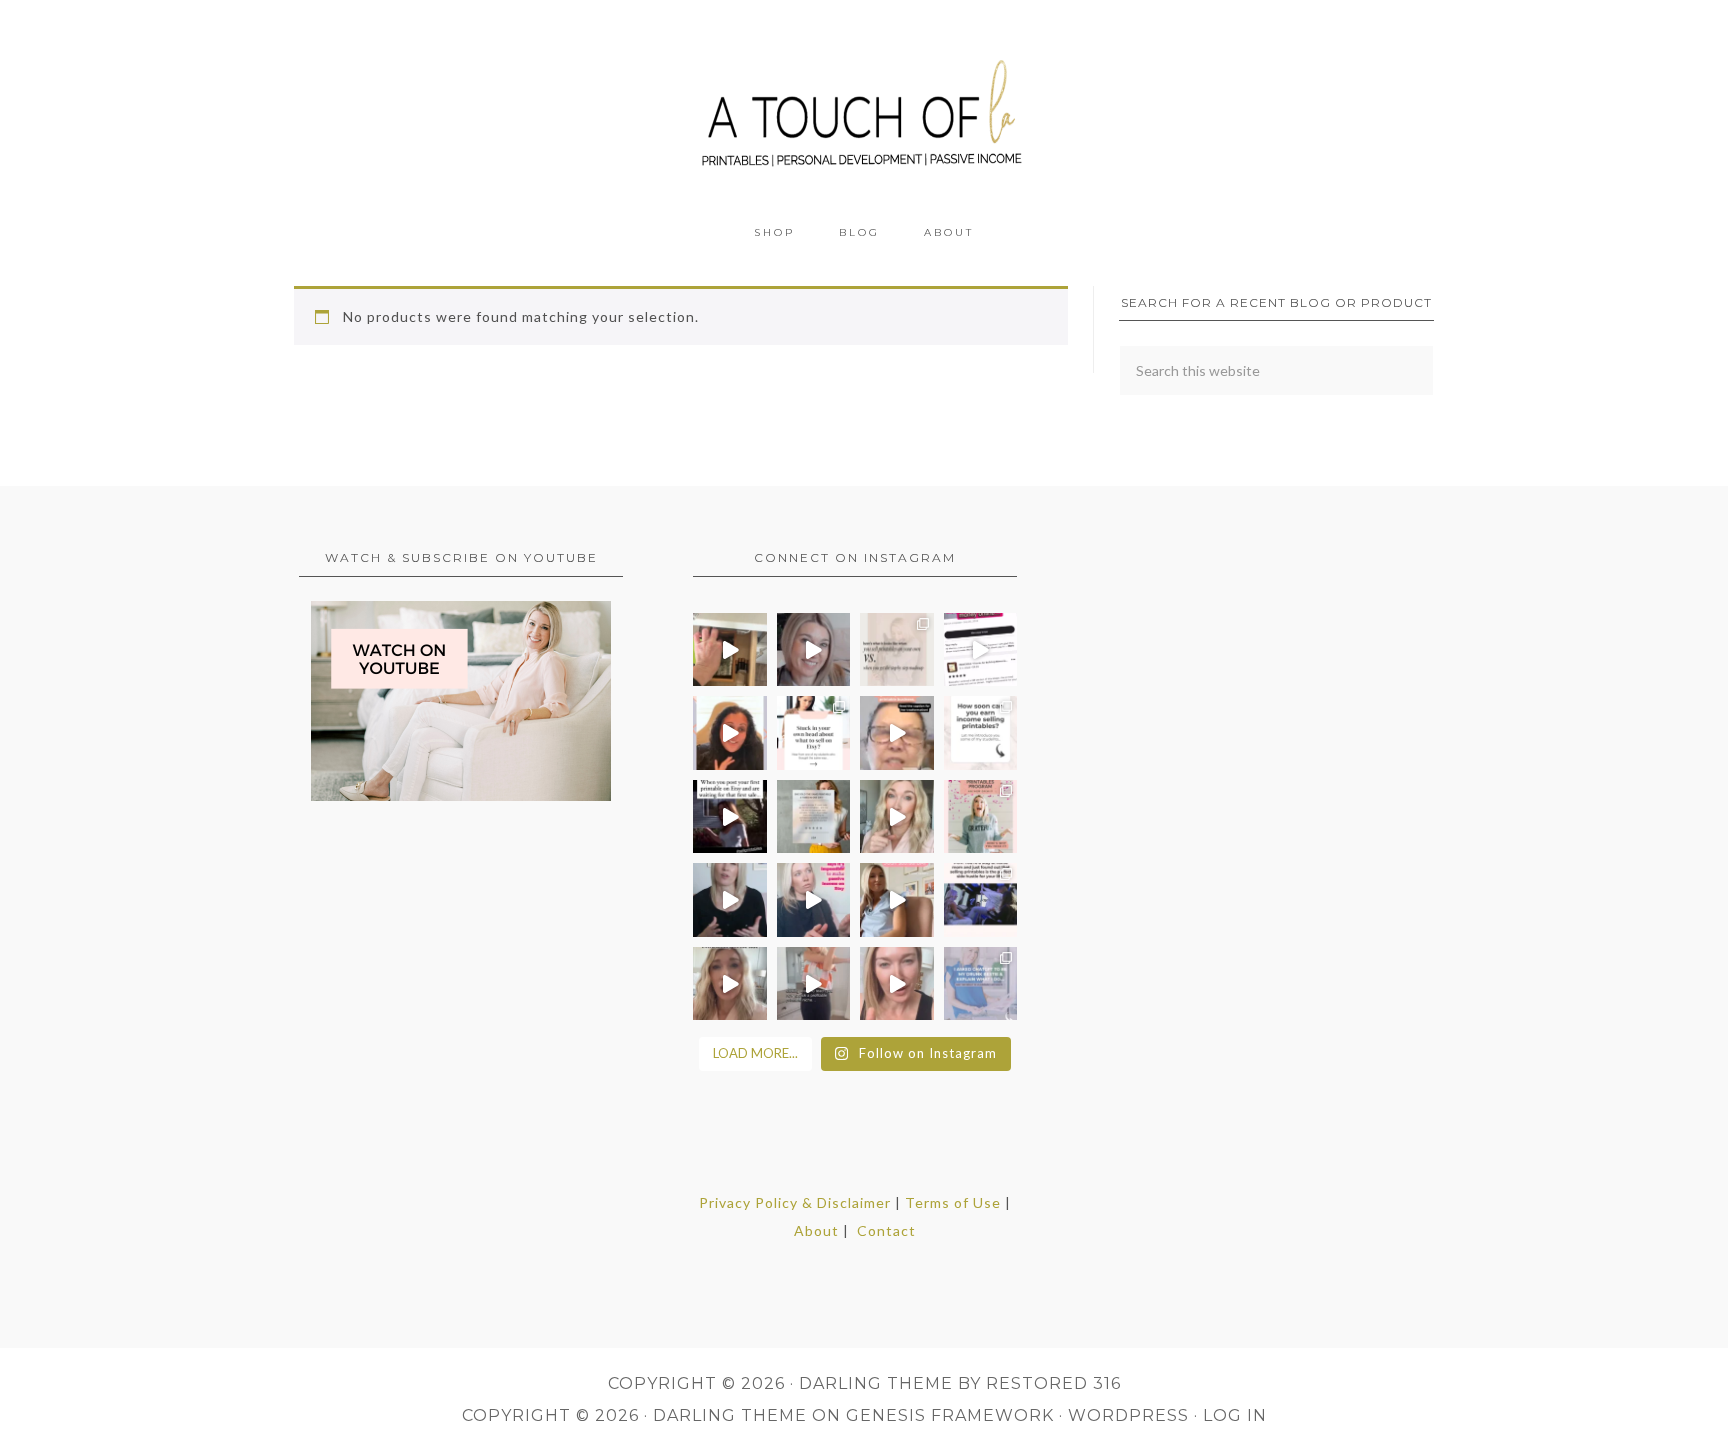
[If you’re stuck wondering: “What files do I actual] (730, 900)
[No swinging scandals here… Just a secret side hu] (981, 900)
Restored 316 (1053, 1383)
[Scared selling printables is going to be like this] (730, 817)
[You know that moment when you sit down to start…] (814, 733)
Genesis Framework (950, 1415)
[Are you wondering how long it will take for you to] (981, 733)
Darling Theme (730, 1415)
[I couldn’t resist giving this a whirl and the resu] (981, 984)
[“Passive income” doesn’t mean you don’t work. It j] (814, 900)
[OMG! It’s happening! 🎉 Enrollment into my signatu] (981, 817)
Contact (886, 1230)
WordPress (1128, 1415)
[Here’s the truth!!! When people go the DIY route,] (897, 650)
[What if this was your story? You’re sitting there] (814, 817)
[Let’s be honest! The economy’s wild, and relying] (730, 984)
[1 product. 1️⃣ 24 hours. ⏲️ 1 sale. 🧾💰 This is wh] (897, 984)
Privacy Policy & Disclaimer (795, 1202)
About (816, 1230)
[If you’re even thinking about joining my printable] (730, 733)
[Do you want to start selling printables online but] (981, 650)
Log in (1235, 1415)
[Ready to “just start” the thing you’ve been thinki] (814, 650)
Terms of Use (953, 1202)
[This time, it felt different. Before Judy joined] (897, 733)
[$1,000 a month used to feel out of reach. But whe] (897, 900)
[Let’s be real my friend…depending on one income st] (897, 817)
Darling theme (876, 1383)
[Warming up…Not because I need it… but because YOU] (814, 984)
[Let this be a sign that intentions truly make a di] (730, 650)
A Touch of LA (864, 105)
